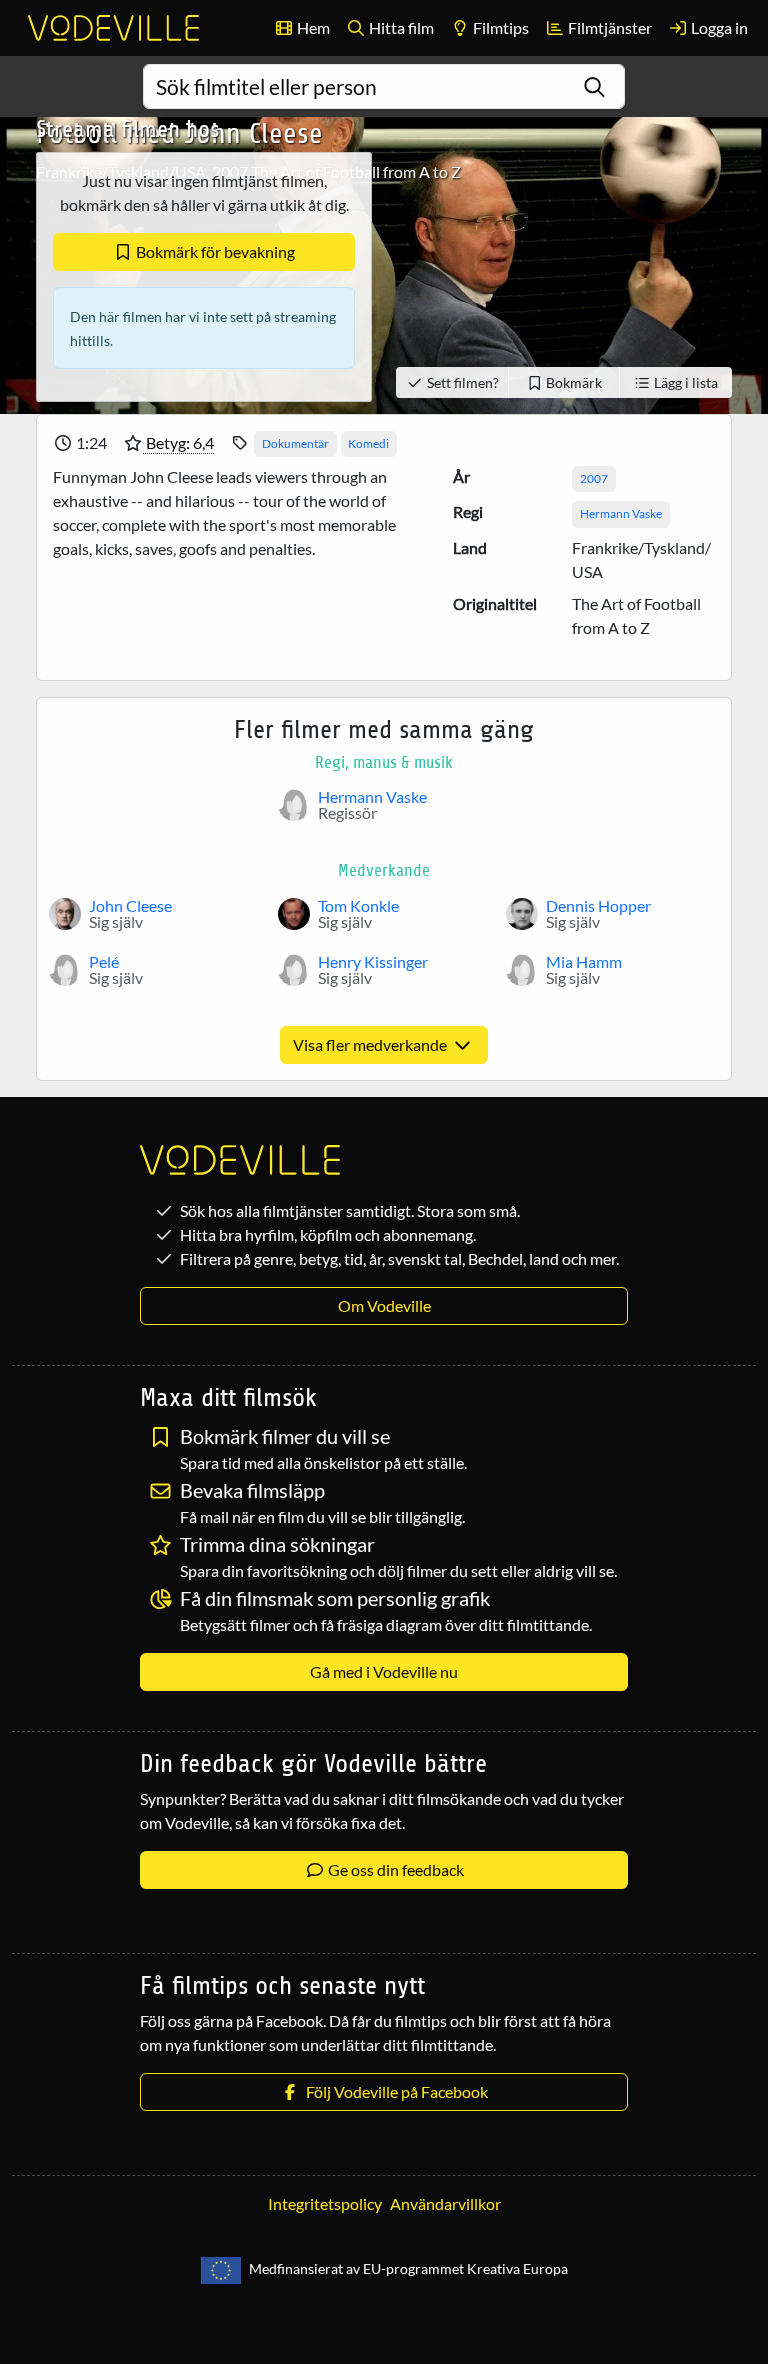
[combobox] (384, 86)
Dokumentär (295, 443)
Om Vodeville (384, 1305)
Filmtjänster (608, 27)
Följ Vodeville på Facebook (394, 2091)
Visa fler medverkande (371, 1044)
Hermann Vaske (621, 513)
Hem (312, 27)
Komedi (368, 443)
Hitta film (400, 27)
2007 (594, 478)
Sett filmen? (461, 382)
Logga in (718, 27)
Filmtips (499, 27)
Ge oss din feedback (394, 1869)
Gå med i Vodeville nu (384, 1671)
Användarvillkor (445, 2203)
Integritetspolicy (325, 2203)
